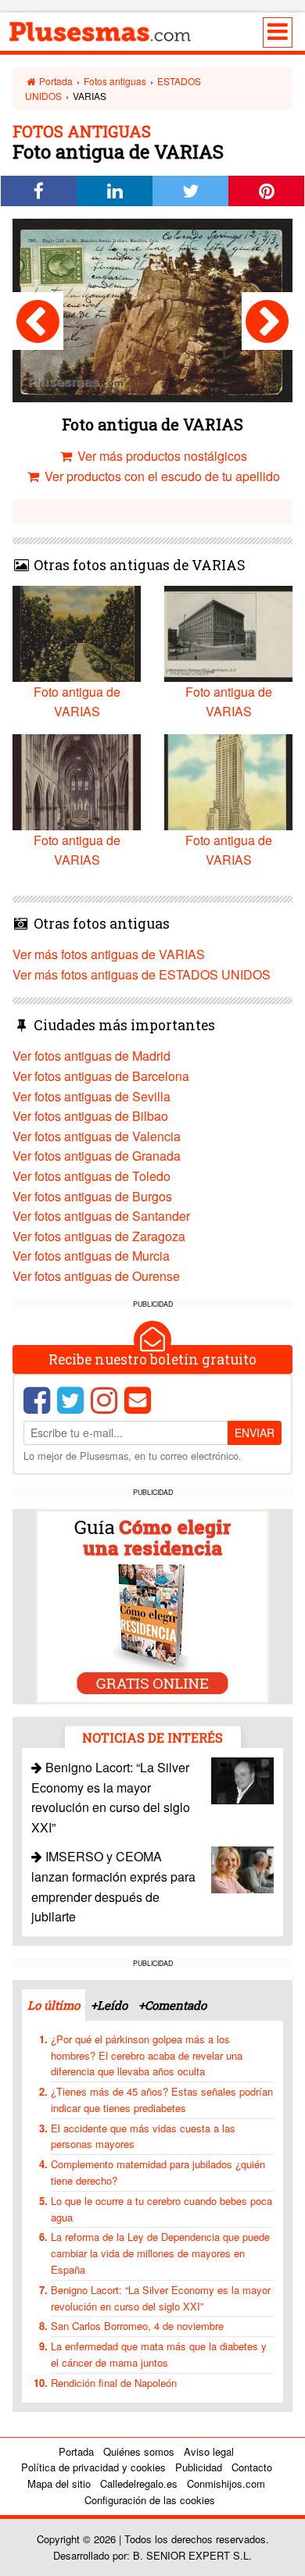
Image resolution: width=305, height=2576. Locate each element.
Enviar (255, 1432)
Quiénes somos (139, 2451)
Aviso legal (209, 2451)
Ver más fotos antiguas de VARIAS (109, 954)
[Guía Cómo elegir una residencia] (152, 1606)
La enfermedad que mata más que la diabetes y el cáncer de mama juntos (159, 2354)
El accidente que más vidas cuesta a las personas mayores (143, 2136)
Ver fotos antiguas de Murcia (91, 1256)
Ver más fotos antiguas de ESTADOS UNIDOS (142, 974)
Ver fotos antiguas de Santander (101, 1216)
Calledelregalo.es (139, 2483)
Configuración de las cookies (150, 2500)
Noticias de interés (152, 1738)
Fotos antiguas (115, 81)
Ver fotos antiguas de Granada (97, 1156)
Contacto (252, 2467)
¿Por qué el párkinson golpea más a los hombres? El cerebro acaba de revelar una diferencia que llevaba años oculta (147, 2055)
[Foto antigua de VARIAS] (38, 321)
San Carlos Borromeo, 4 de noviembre (137, 2326)
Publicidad (199, 2467)
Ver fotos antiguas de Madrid (91, 1056)
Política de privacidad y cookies (93, 2467)
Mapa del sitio (59, 2483)
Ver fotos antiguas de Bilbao (90, 1116)
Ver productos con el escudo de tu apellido (161, 476)
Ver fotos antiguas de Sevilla (91, 1096)
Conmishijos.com (226, 2483)
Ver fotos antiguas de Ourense (96, 1276)
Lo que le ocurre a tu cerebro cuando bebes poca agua (161, 2209)
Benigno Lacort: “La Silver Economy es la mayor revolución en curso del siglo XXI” (161, 2298)
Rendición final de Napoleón (114, 2383)
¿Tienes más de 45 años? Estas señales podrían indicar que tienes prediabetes (162, 2100)
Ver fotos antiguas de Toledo (91, 1176)
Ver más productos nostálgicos (161, 456)
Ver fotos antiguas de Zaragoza (99, 1236)
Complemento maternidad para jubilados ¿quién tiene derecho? (158, 2172)
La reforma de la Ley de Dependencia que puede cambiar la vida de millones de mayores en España (160, 2253)
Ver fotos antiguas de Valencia (97, 1136)
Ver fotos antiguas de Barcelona (101, 1076)
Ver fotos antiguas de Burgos (92, 1196)
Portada (55, 81)
